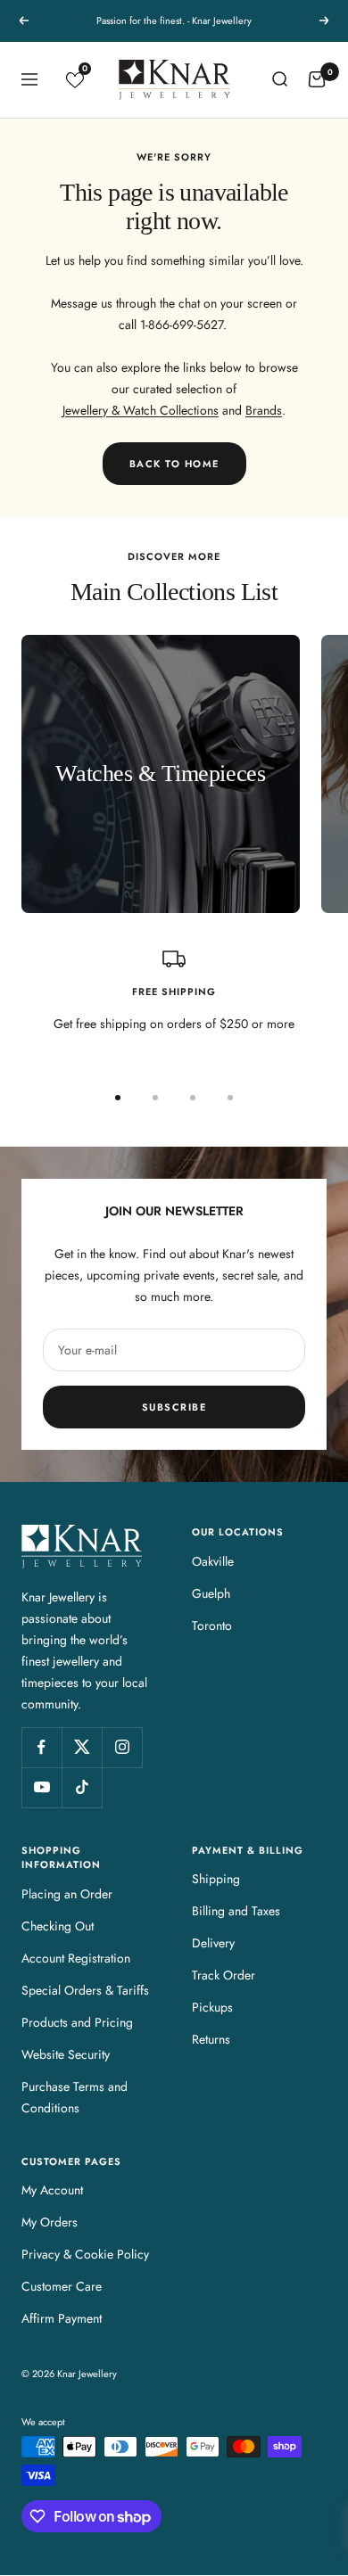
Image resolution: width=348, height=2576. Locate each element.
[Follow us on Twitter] (82, 1747)
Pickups (212, 2007)
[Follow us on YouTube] (41, 1787)
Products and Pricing (77, 2022)
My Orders (50, 2222)
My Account (52, 2190)
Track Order (224, 1975)
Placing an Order (67, 1894)
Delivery (213, 1943)
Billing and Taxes (236, 1911)
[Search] (279, 79)
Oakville (213, 1561)
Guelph (211, 1593)
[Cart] (317, 79)
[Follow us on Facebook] (41, 1747)
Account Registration (76, 1958)
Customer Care (62, 2286)
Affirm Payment (62, 2318)
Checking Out (58, 1926)
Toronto (212, 1625)
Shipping (216, 1879)
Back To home (174, 464)
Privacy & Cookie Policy (85, 2254)
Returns (211, 2039)
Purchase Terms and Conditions (75, 2097)
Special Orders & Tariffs (85, 1990)
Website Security (66, 2054)
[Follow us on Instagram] (122, 1747)
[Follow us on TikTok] (82, 1787)
